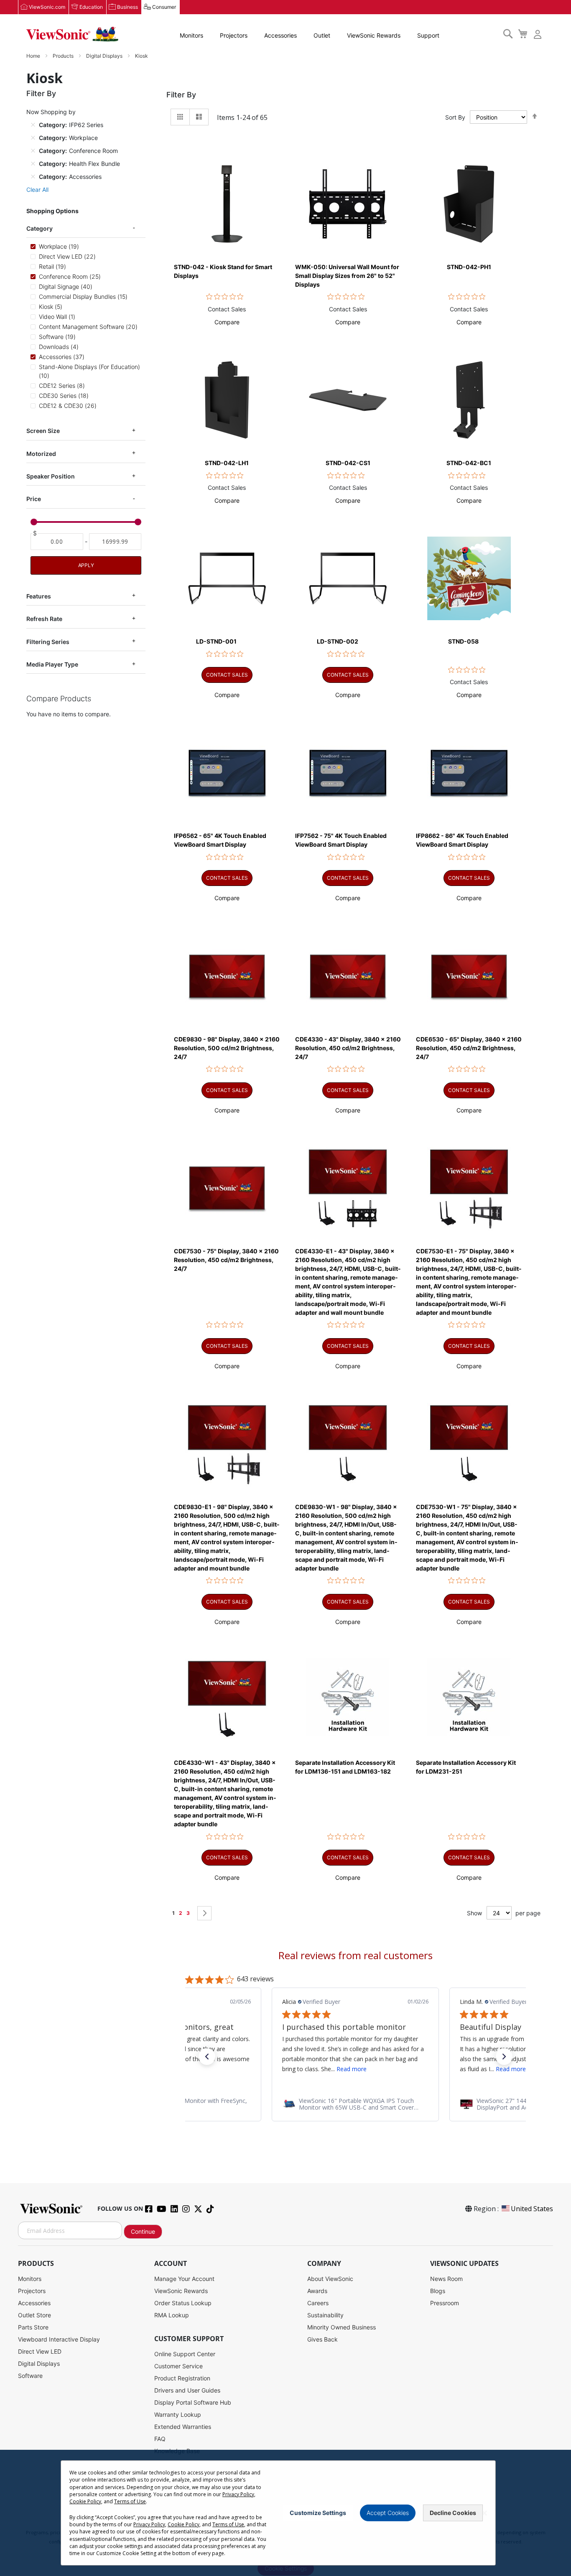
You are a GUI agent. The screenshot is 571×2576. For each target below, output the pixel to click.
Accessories (280, 35)
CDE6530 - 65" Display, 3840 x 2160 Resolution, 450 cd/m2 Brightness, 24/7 (469, 1048)
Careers (318, 2303)
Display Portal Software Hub (193, 2402)
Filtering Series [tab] (48, 642)
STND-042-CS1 (348, 463)
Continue (143, 2231)
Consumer (164, 7)
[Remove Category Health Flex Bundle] (33, 163)
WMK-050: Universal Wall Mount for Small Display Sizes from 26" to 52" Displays (347, 276)
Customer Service (178, 2366)
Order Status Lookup (183, 2303)
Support (428, 35)
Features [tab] (39, 596)
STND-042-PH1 (469, 267)
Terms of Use (130, 2501)
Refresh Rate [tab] (44, 619)
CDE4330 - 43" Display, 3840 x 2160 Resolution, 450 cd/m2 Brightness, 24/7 (348, 1048)
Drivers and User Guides (187, 2390)
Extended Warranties (183, 2427)
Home (34, 56)
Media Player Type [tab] (52, 664)
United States (532, 2209)
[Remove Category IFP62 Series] (33, 125)
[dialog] (285, 2513)
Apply (86, 565)
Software (30, 2376)
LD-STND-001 (216, 641)
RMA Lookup (172, 2315)
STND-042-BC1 (469, 463)
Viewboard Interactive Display (59, 2339)
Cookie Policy (85, 2501)
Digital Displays (105, 56)
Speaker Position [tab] (51, 476)
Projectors (234, 35)
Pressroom (445, 2303)
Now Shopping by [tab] (51, 112)
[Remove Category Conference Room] (33, 150)
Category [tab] (40, 228)
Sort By (455, 117)
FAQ (160, 2439)
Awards (317, 2291)
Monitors (191, 35)
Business (127, 7)
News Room (446, 2279)
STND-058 (463, 641)
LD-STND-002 (338, 641)
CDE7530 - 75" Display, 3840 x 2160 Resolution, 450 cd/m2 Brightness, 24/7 (226, 1260)
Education (91, 7)
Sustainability (325, 2315)
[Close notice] (484, 2513)
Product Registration (182, 2378)
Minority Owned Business (342, 2327)
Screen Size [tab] (43, 431)
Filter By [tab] (181, 95)
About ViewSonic (330, 2279)
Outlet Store (34, 2315)
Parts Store (33, 2327)
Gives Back (322, 2339)
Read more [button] (352, 2069)
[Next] (204, 1913)
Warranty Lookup (178, 2414)
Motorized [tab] (41, 454)
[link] (355, 2104)
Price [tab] (34, 499)
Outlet (322, 35)
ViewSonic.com (47, 7)
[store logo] (72, 34)
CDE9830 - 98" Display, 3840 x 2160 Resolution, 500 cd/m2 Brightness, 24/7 (227, 1048)
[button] (227, 322)
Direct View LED (40, 2351)
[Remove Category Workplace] (33, 137)
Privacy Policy (238, 2494)
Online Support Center (185, 2354)
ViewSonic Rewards (374, 35)
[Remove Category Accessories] (33, 176)
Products (64, 56)
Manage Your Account (184, 2279)
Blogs (438, 2291)
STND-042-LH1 (227, 463)
